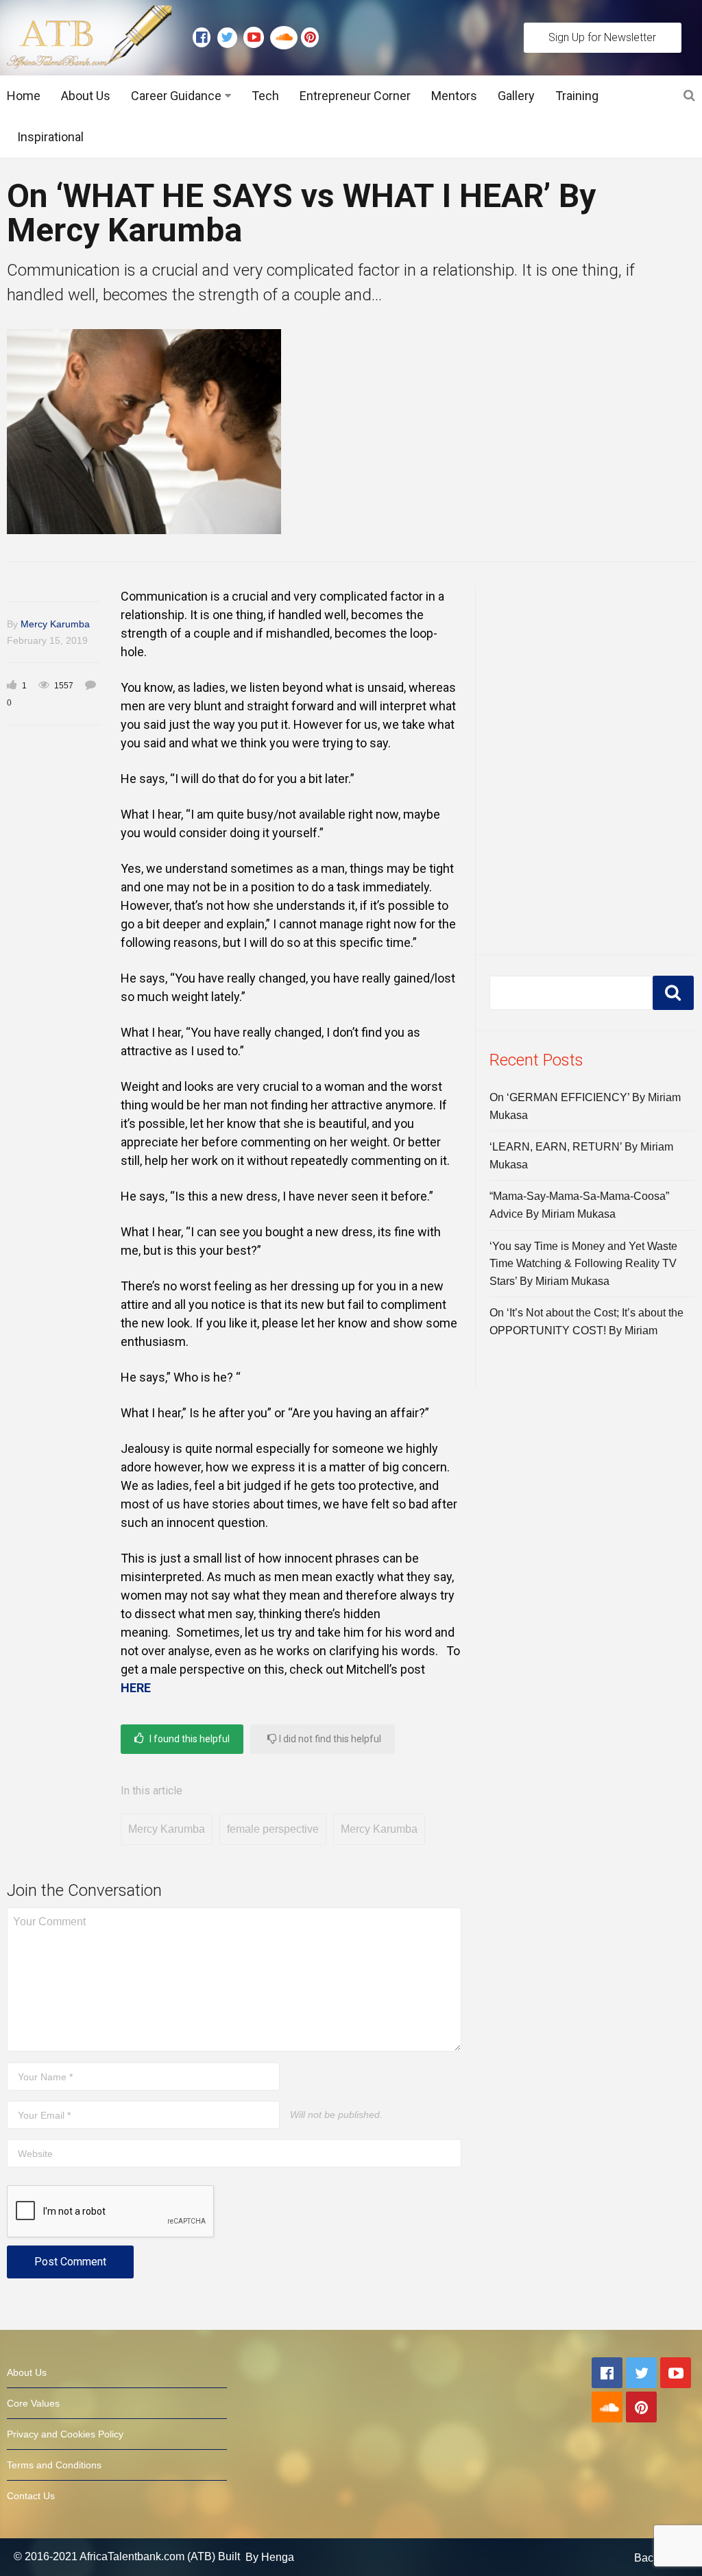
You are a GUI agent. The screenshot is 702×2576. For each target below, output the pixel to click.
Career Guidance (176, 96)
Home (24, 96)
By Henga (270, 2557)
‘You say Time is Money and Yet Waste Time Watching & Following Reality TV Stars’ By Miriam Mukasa (583, 1264)
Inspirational (50, 137)
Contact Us (31, 2496)
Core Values (33, 2403)
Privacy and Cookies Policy (65, 2434)
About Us (86, 96)
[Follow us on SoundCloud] (286, 38)
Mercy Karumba (55, 624)
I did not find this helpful (329, 1739)
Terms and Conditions (54, 2465)
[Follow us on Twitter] (230, 38)
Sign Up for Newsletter (602, 37)
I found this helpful (189, 1739)
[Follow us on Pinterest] (306, 38)
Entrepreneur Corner (355, 96)
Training (577, 96)
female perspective (273, 1829)
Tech (265, 96)
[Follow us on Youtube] (257, 38)
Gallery (516, 96)
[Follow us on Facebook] (205, 38)
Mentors (454, 96)
